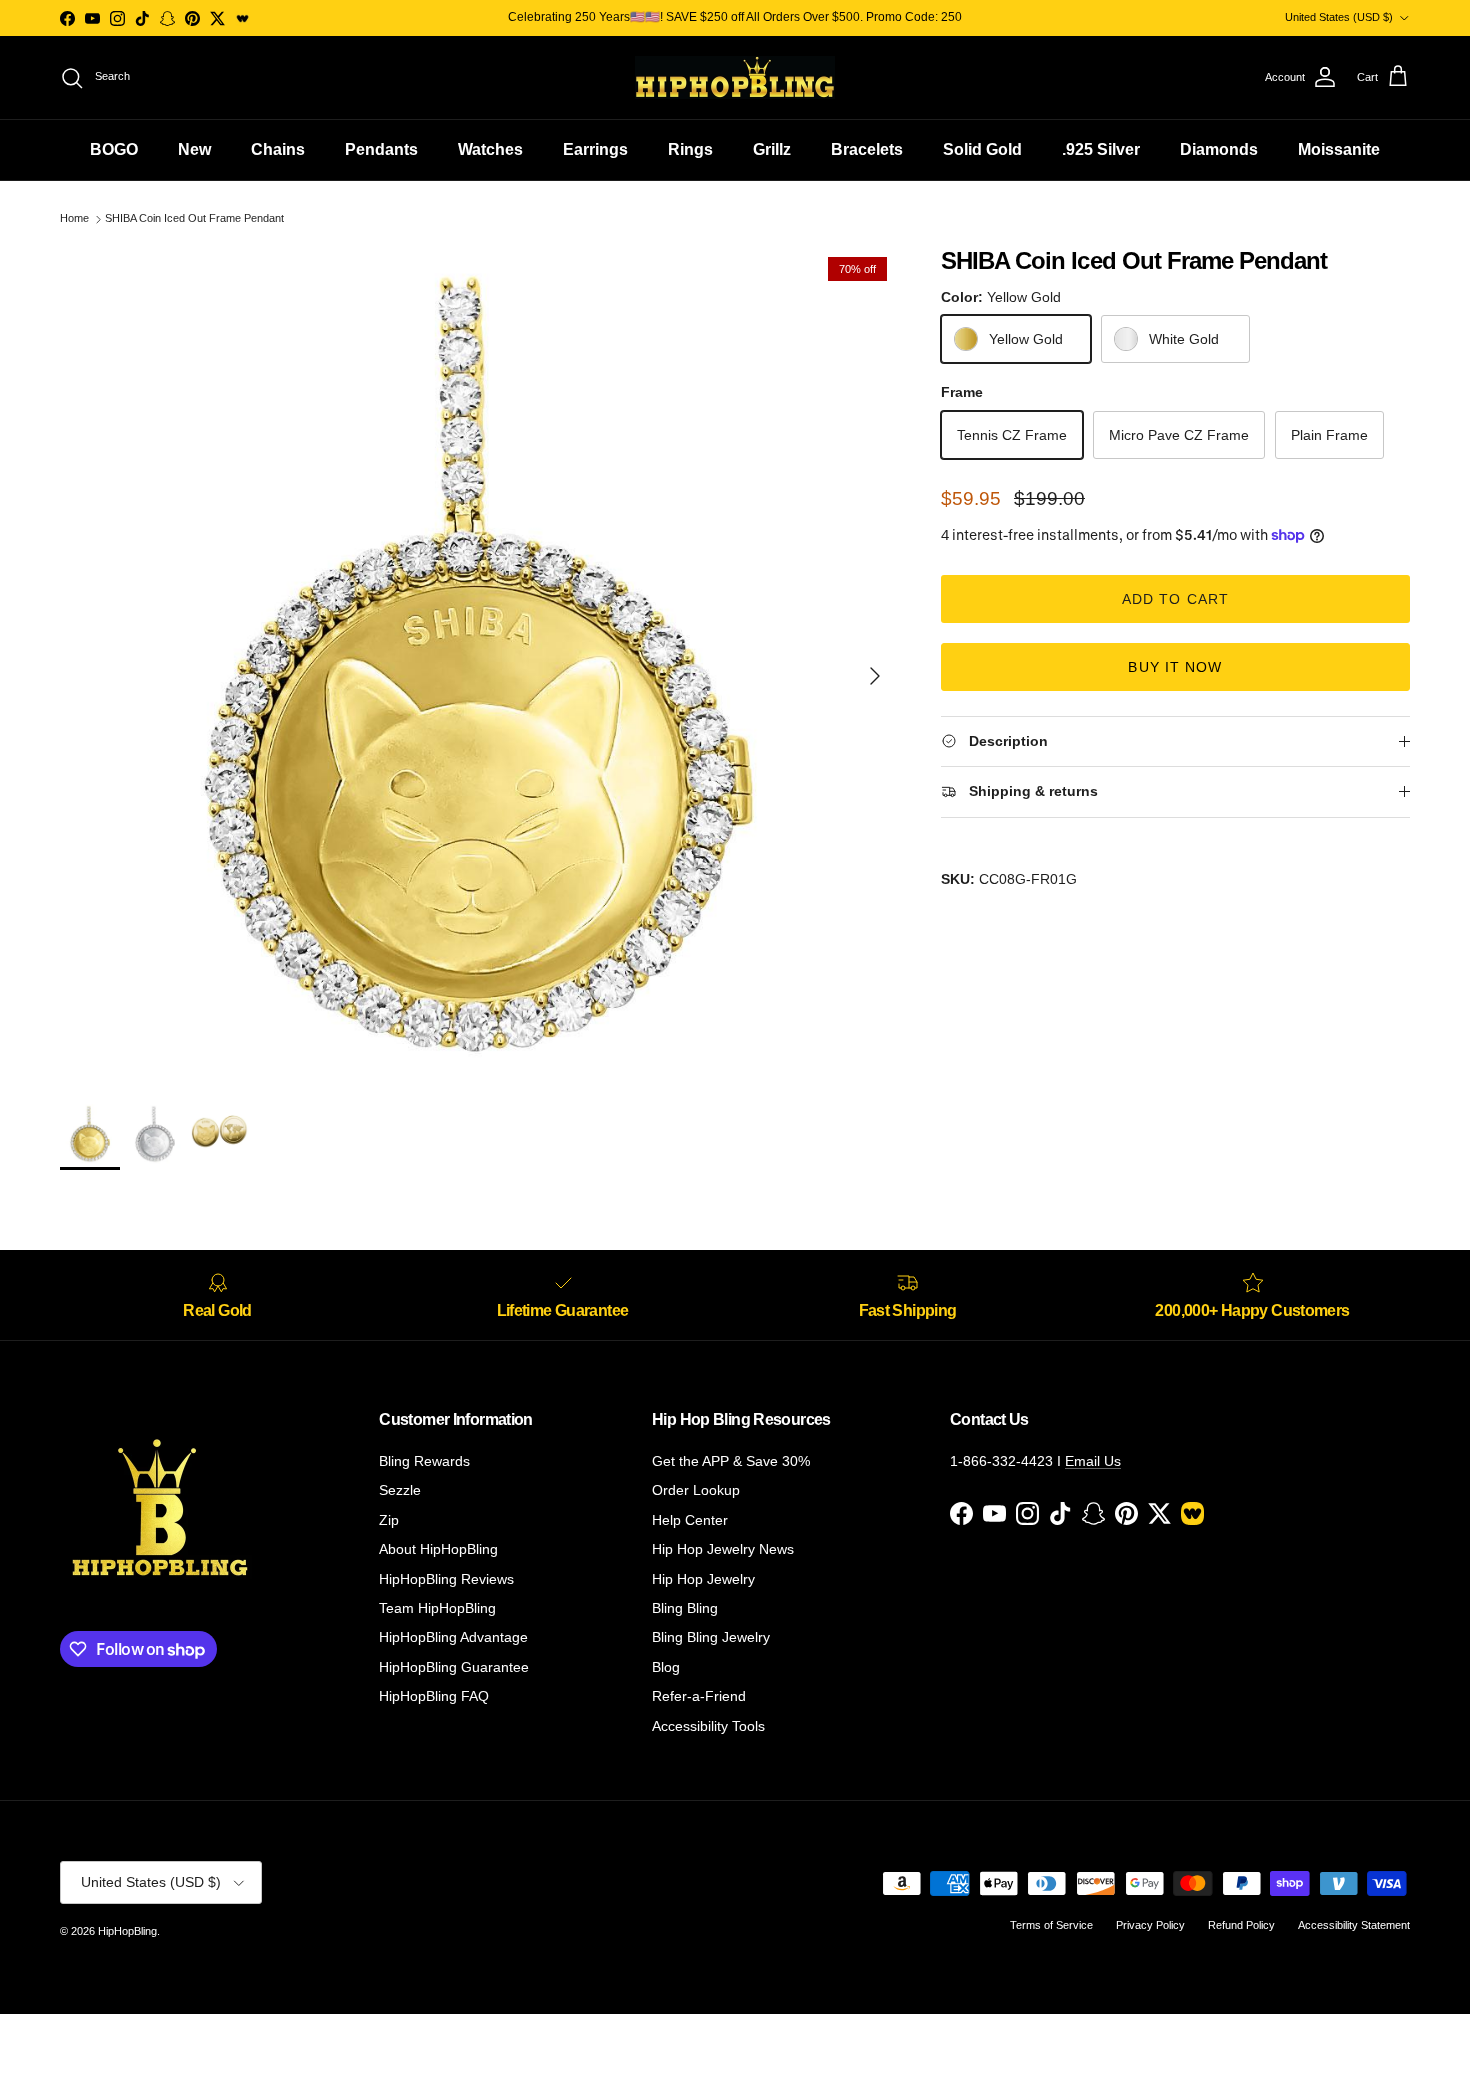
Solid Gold (982, 149)
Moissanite (1339, 149)
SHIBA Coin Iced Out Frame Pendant (194, 219)
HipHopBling (127, 1931)
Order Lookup (696, 1490)
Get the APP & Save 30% (731, 1461)
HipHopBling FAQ (434, 1696)
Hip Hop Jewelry (703, 1579)
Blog (666, 1667)
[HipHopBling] (735, 77)
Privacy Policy (1150, 1925)
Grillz (772, 149)
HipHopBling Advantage (453, 1637)
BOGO (114, 149)
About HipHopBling (438, 1549)
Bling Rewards (424, 1461)
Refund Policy (1241, 1925)
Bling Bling (685, 1608)
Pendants (381, 149)
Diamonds (1219, 149)
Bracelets (867, 149)
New (194, 149)
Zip (389, 1520)
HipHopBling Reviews (446, 1579)
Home (74, 219)
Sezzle (400, 1490)
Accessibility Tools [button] (708, 1726)
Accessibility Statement (1354, 1925)
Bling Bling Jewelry (711, 1637)
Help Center (690, 1520)
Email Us (1093, 1461)
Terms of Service (1051, 1925)
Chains (278, 149)
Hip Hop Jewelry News (723, 1549)
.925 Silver (1101, 149)
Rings (690, 149)
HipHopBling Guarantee (454, 1667)
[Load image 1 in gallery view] (478, 665)
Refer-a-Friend (699, 1696)
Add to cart (1175, 599)
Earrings (595, 149)
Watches (490, 149)
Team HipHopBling (437, 1608)
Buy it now (1175, 667)
